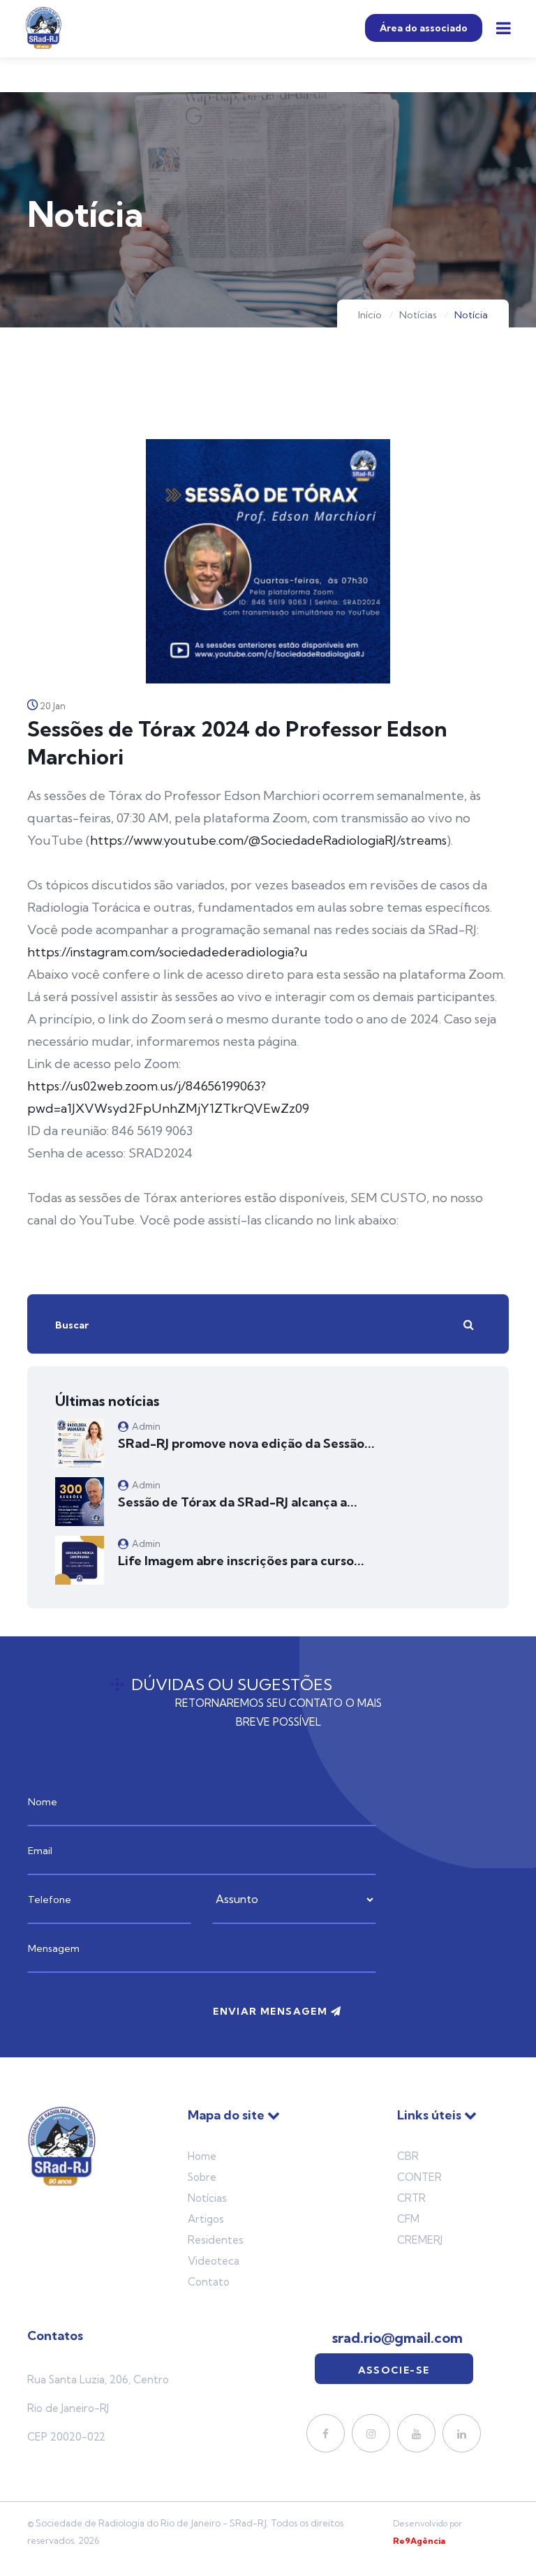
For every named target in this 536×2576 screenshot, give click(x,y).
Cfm (408, 2219)
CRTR (411, 2198)
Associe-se (394, 2370)
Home (202, 2156)
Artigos (206, 2219)
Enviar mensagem (271, 2011)
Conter (419, 2177)
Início (370, 315)
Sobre (202, 2177)
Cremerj (420, 2240)
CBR (408, 2156)
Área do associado (424, 28)
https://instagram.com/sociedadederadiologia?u (167, 952)
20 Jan (53, 706)
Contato (209, 2282)
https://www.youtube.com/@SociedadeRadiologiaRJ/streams (268, 840)
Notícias (418, 315)
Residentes (216, 2240)
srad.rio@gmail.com (397, 2338)
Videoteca (214, 2261)
